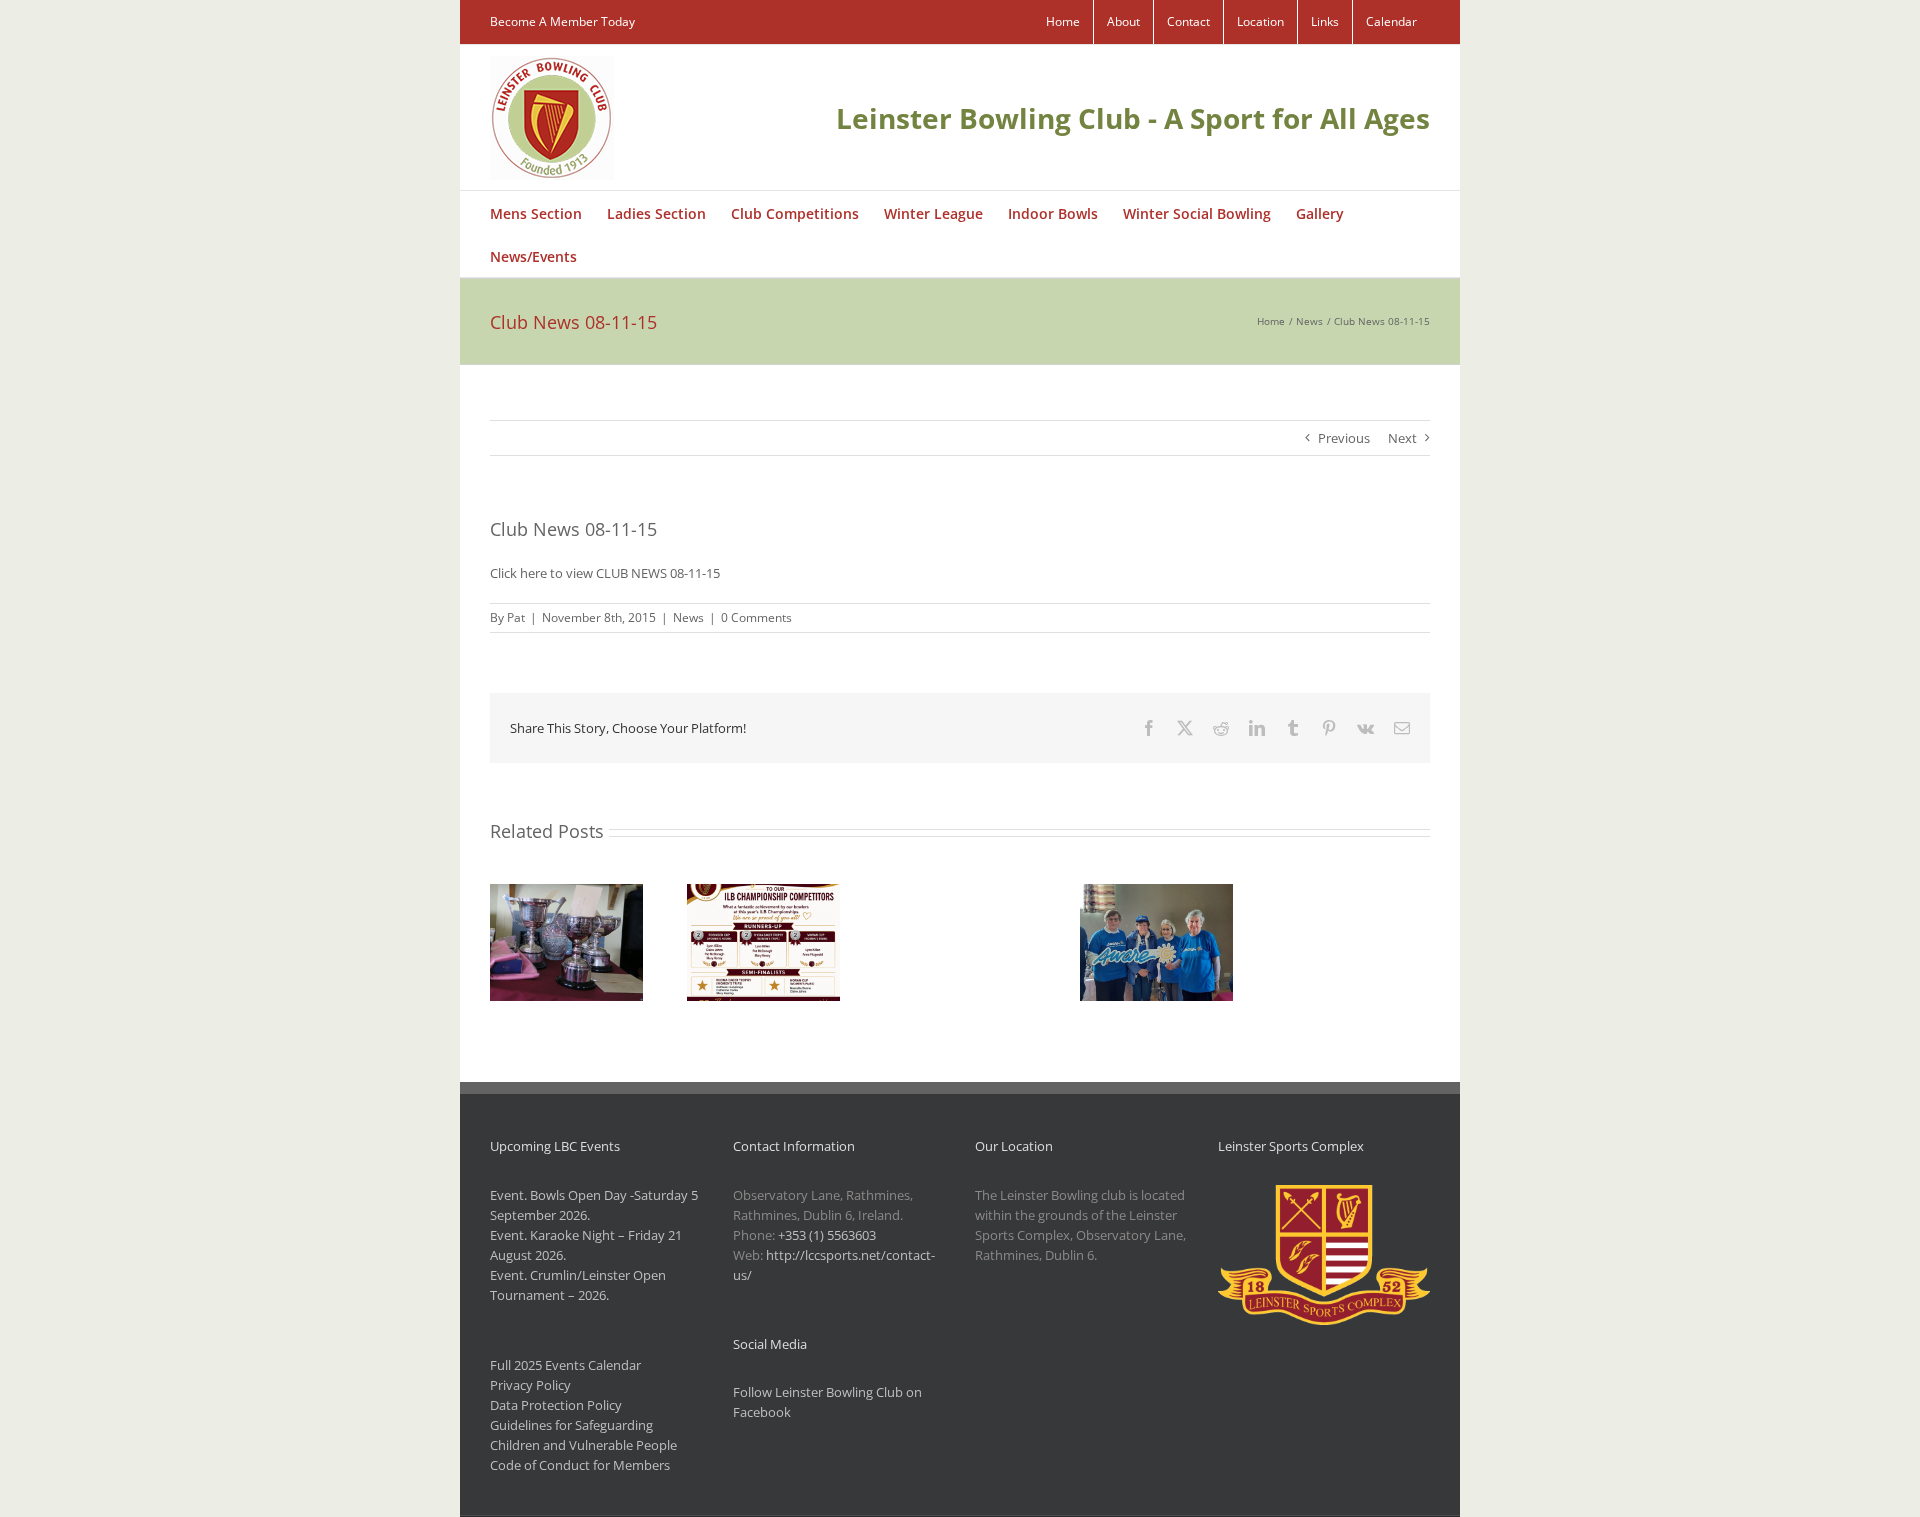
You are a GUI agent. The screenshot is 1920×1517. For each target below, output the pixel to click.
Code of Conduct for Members (580, 1465)
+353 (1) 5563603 (827, 1235)
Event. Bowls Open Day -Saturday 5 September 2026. (594, 1205)
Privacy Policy (530, 1385)
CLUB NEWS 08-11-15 (658, 573)
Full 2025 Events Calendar (565, 1365)
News (688, 617)
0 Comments (756, 617)
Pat (516, 617)
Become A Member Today (562, 21)
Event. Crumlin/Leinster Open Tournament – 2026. (578, 1285)
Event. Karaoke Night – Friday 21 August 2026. (586, 1245)
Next (1402, 438)
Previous (1344, 438)
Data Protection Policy (556, 1405)
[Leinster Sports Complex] (1324, 1195)
